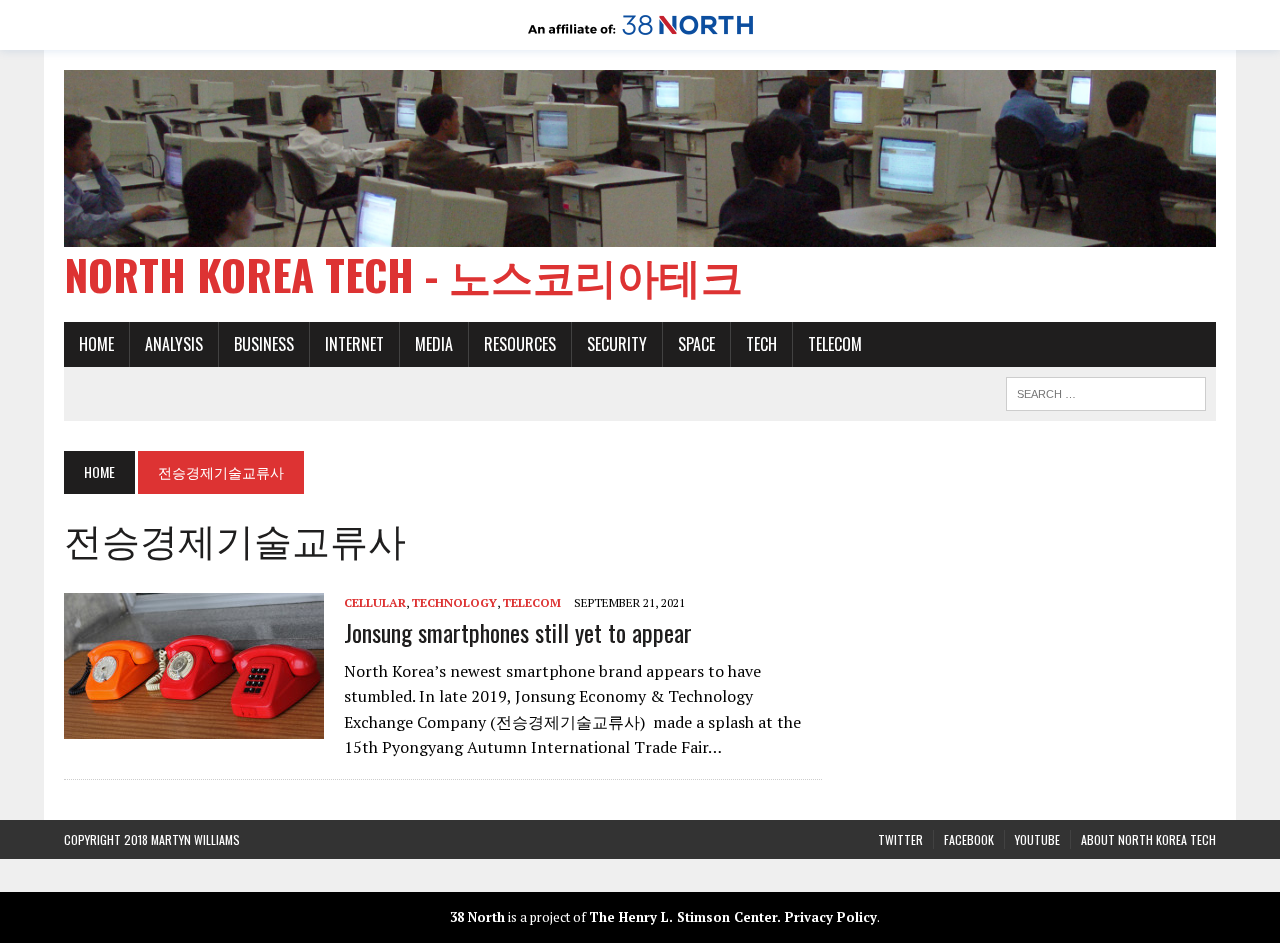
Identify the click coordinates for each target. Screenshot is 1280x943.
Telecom (835, 344)
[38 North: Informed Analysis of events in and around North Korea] (640, 36)
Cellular (375, 602)
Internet (354, 344)
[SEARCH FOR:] (1106, 391)
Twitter (900, 839)
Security (617, 344)
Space (696, 344)
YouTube (1037, 839)
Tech (761, 344)
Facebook (969, 839)
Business (264, 344)
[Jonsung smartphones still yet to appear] (194, 726)
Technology (454, 602)
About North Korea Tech (1148, 839)
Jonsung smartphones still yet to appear (518, 632)
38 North (477, 917)
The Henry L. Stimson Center (683, 917)
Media (434, 344)
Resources (520, 344)
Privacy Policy (831, 917)
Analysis (174, 344)
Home (96, 344)
